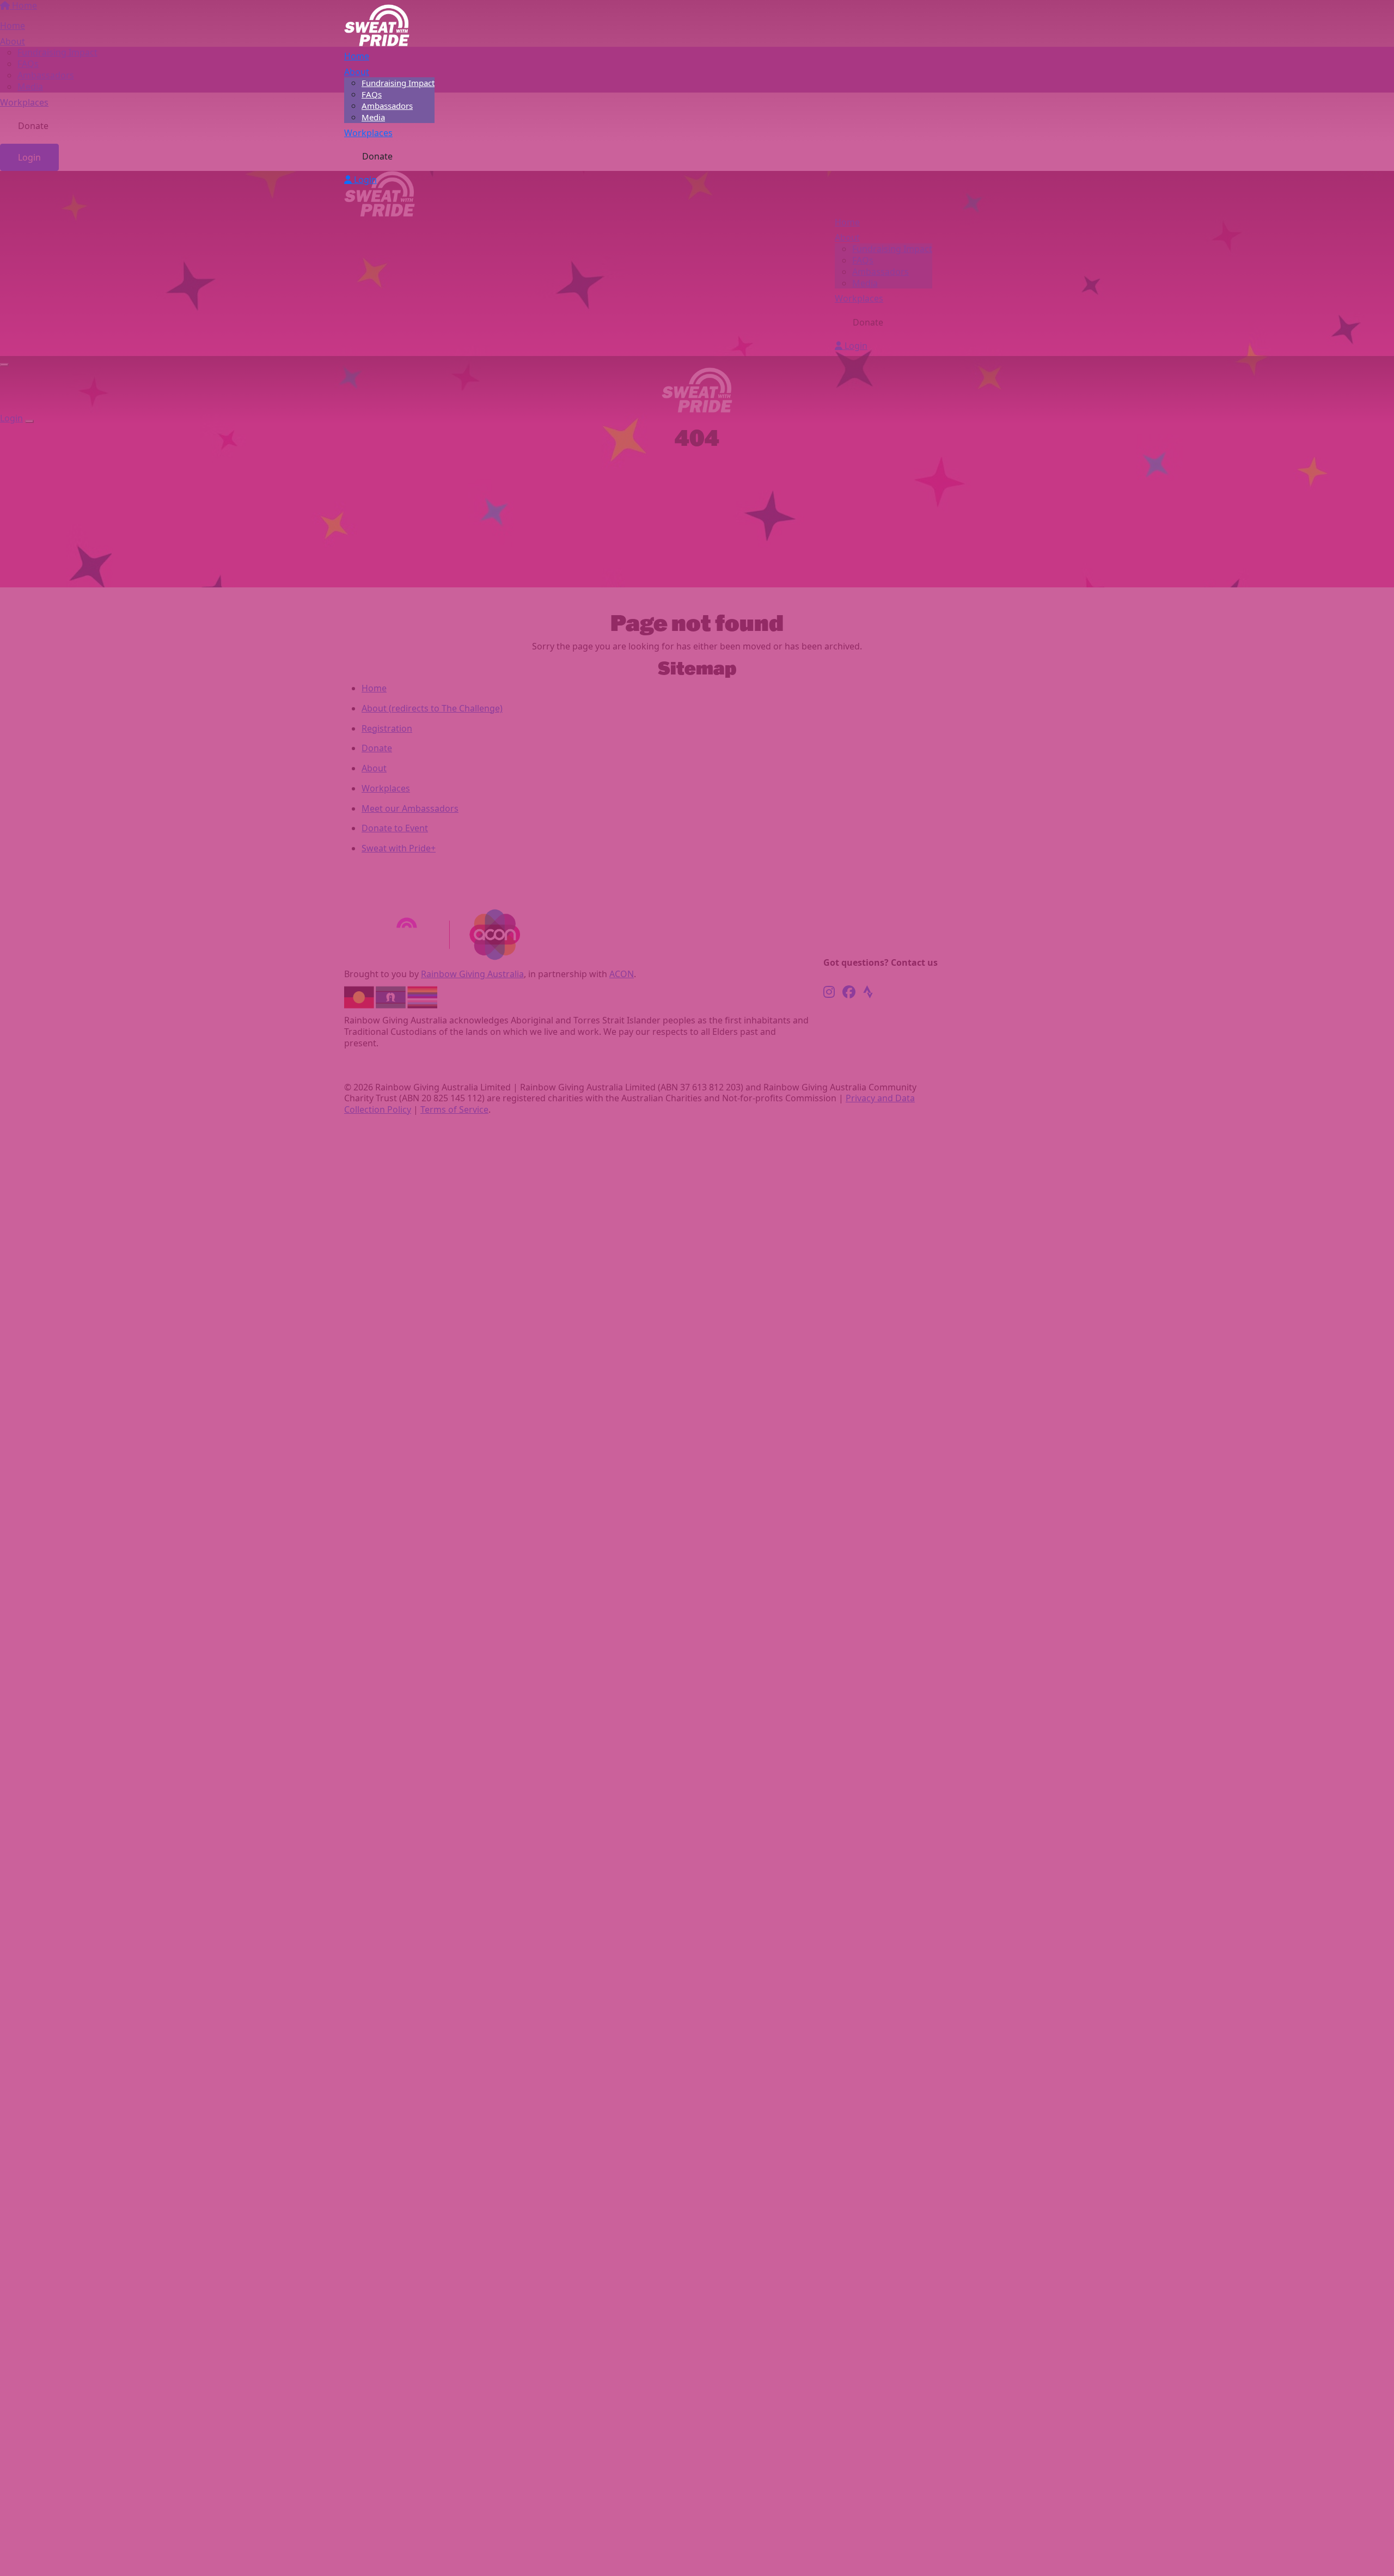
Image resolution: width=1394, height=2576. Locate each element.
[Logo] (377, 24)
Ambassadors (387, 106)
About (357, 72)
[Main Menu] (4, 365)
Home (357, 56)
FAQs (372, 94)
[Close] (29, 421)
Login (364, 180)
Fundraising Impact (398, 83)
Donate (377, 156)
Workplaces (368, 133)
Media (373, 117)
